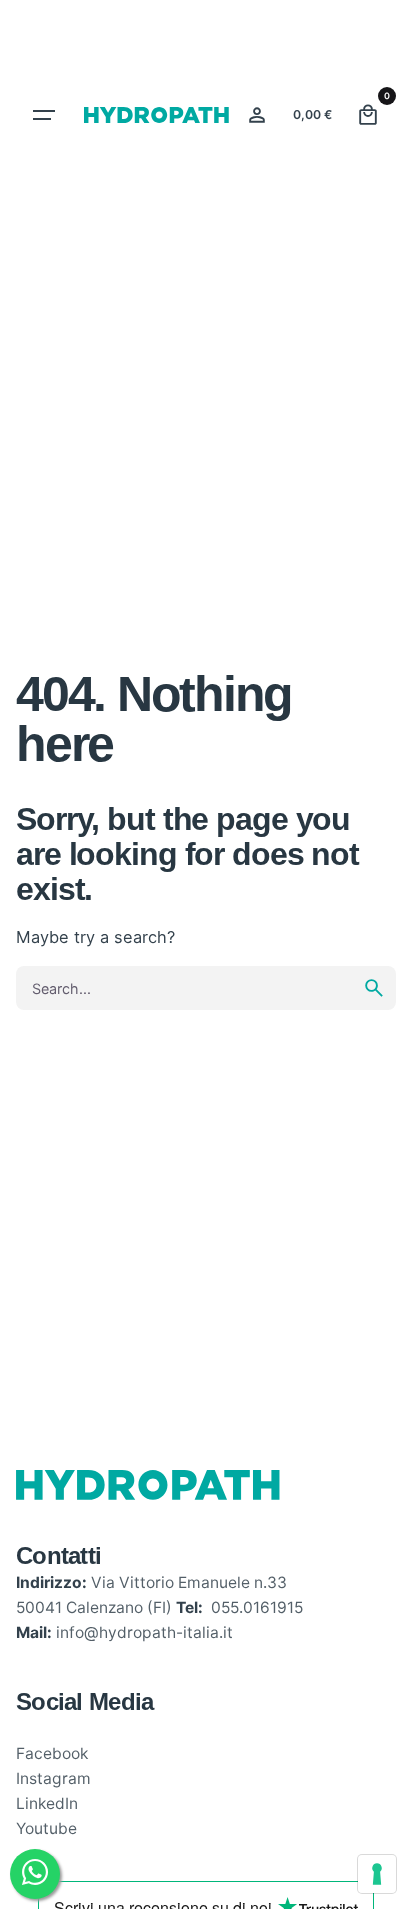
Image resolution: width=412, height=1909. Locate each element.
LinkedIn (47, 1803)
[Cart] (368, 115)
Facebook (52, 1753)
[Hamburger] (44, 115)
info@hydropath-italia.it (144, 1632)
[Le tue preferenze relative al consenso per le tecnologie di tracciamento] (377, 1874)
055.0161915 (257, 1607)
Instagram (53, 1778)
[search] (374, 988)
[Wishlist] (257, 115)
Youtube (46, 1828)
